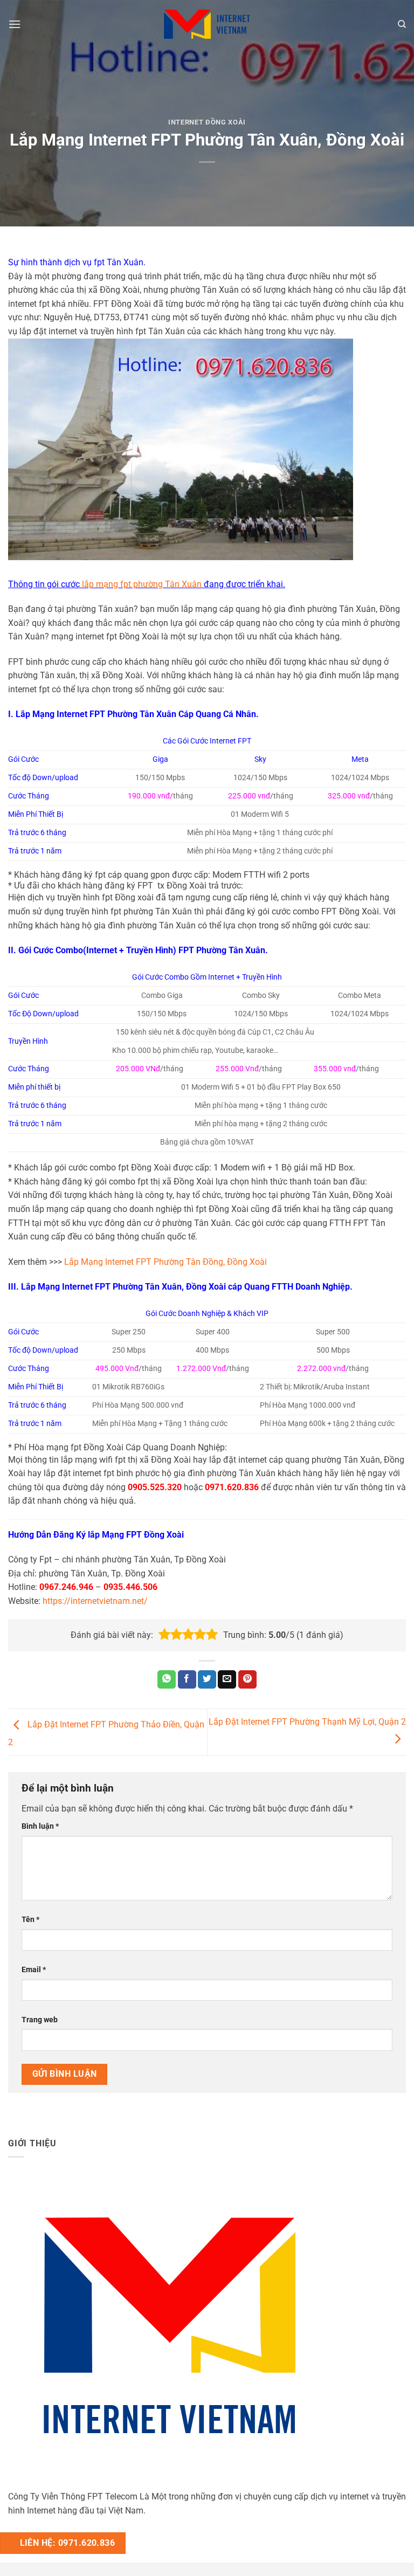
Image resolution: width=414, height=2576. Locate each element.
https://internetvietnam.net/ (95, 1601)
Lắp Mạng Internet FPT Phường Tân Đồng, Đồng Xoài (165, 1262)
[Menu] (15, 24)
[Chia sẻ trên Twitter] (207, 1679)
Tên (30, 1920)
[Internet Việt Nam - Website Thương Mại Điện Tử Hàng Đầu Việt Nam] (207, 24)
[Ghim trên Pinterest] (247, 1679)
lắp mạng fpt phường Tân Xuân (142, 584)
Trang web (40, 2020)
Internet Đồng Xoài (207, 122)
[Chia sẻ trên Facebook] (187, 1679)
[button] (164, 1635)
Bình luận (40, 1826)
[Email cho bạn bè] (227, 1679)
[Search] (402, 24)
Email (34, 1970)
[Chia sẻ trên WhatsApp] (167, 1679)
